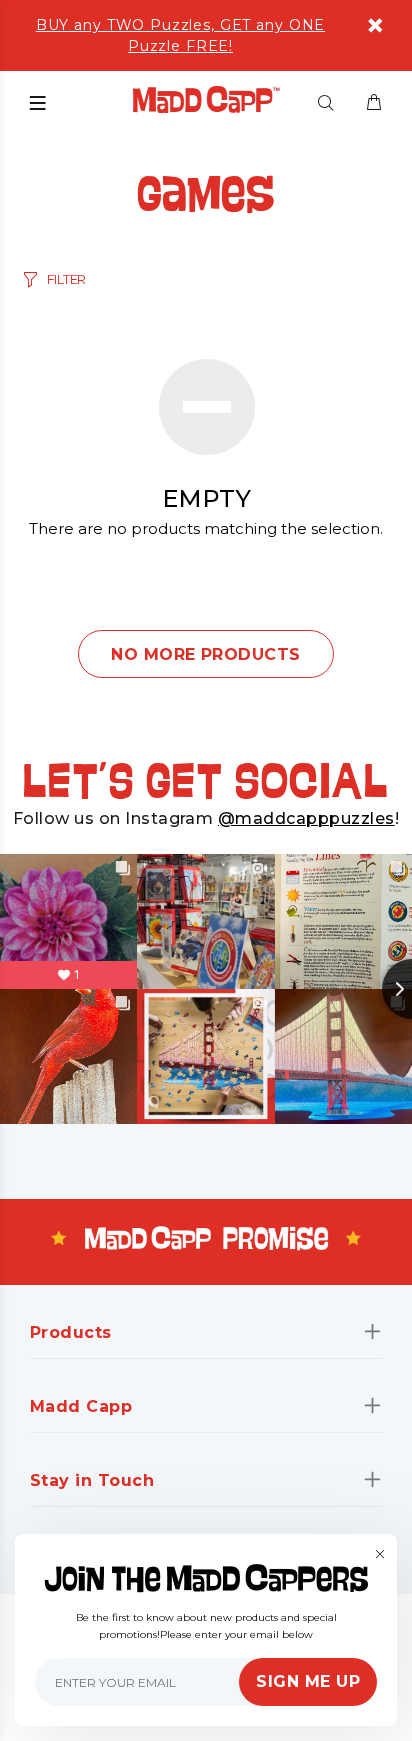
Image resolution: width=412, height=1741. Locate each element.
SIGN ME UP (308, 1681)
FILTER (66, 279)
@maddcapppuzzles (306, 818)
